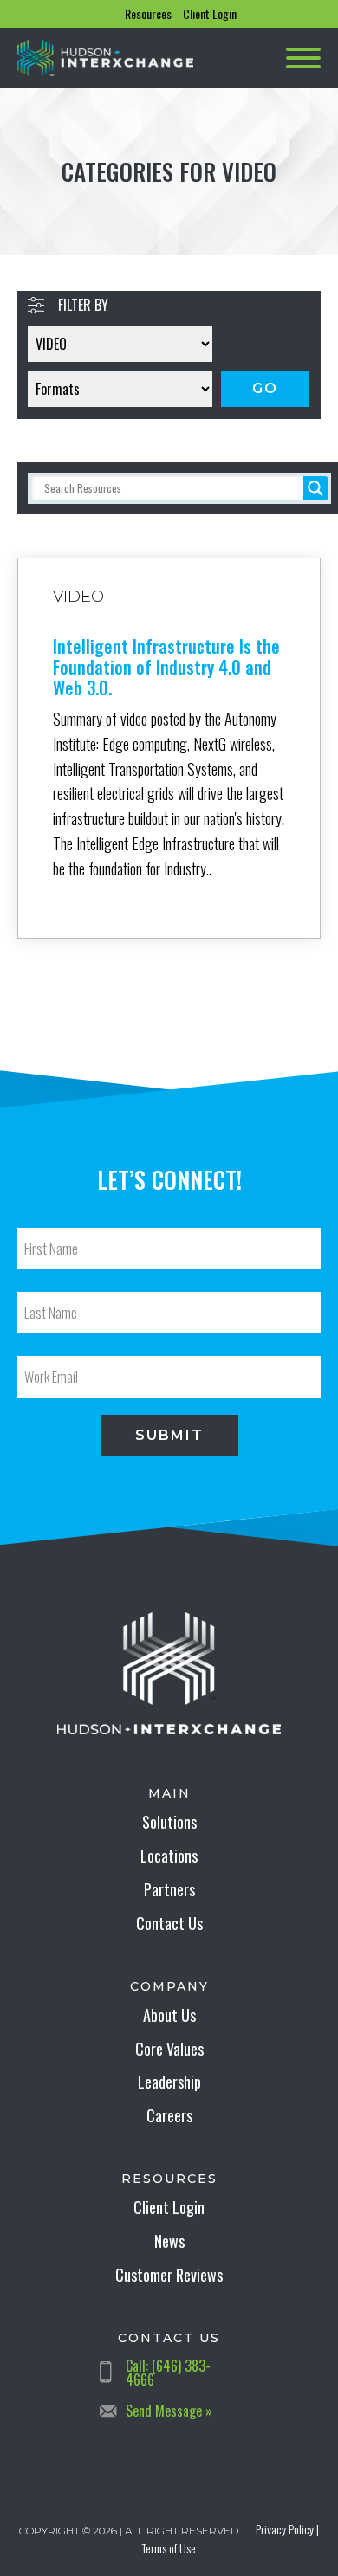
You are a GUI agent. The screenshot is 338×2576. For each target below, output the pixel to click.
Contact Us (169, 1923)
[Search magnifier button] (315, 488)
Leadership (169, 2082)
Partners (169, 1889)
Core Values (169, 2049)
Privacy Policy (285, 2529)
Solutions (169, 1822)
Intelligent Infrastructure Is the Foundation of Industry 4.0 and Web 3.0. (166, 667)
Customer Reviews (169, 2275)
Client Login (210, 13)
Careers (169, 2115)
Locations (169, 1856)
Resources (148, 13)
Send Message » (169, 2411)
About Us (169, 2015)
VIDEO (78, 597)
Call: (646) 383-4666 (168, 2373)
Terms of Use (169, 2548)
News (169, 2241)
